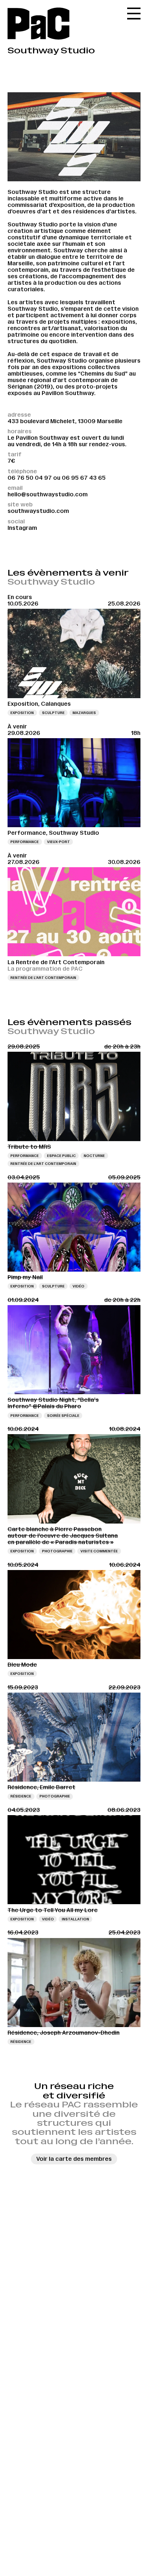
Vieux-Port (59, 842)
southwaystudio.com (38, 511)
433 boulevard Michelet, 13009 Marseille (65, 421)
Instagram (22, 528)
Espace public (61, 1156)
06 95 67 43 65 (84, 478)
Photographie (57, 1551)
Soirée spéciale (63, 1416)
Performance (25, 842)
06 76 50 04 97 (30, 478)
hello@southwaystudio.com (48, 494)
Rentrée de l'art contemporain (43, 978)
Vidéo (78, 1286)
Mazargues (84, 713)
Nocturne (94, 1156)
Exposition (22, 713)
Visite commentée (99, 1551)
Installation (75, 1919)
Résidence (21, 1796)
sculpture (53, 713)
